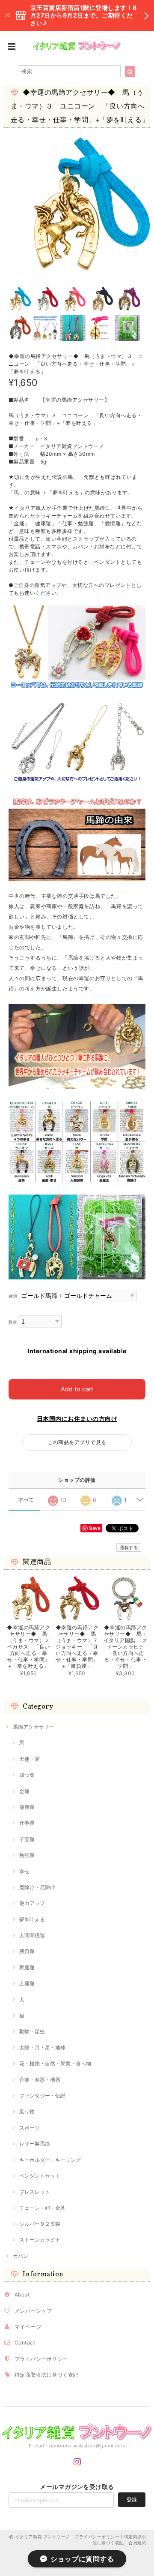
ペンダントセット (40, 2176)
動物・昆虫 (32, 2031)
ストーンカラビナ (40, 2240)
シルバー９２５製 (40, 2224)
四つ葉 (27, 1775)
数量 (13, 1322)
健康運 (27, 1807)
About (22, 2295)
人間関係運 (32, 1935)
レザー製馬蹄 (35, 2144)
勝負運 (27, 1951)
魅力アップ (32, 1903)
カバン (21, 2256)
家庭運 (27, 1967)
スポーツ (30, 2128)
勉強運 (27, 1855)
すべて (26, 1500)
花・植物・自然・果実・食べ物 (55, 2063)
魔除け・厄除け (37, 1887)
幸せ (24, 1871)
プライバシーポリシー (41, 2359)
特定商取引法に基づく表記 (47, 2375)
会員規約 (137, 2543)
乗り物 (27, 2111)
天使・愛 (30, 1759)
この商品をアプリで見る (77, 1442)
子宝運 (27, 1839)
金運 (24, 1791)
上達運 (27, 1983)
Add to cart (77, 1389)
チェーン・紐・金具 (42, 2208)
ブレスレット (35, 2192)
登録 (132, 2499)
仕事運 (27, 1823)
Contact (25, 2343)
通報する (129, 1547)
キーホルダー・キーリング (50, 2160)
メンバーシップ (33, 2311)
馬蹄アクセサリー (33, 1727)
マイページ (28, 2327)
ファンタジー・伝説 (42, 2096)
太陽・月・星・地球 (42, 2048)
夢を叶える (32, 1919)
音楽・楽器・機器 (40, 2080)
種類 (13, 1296)
